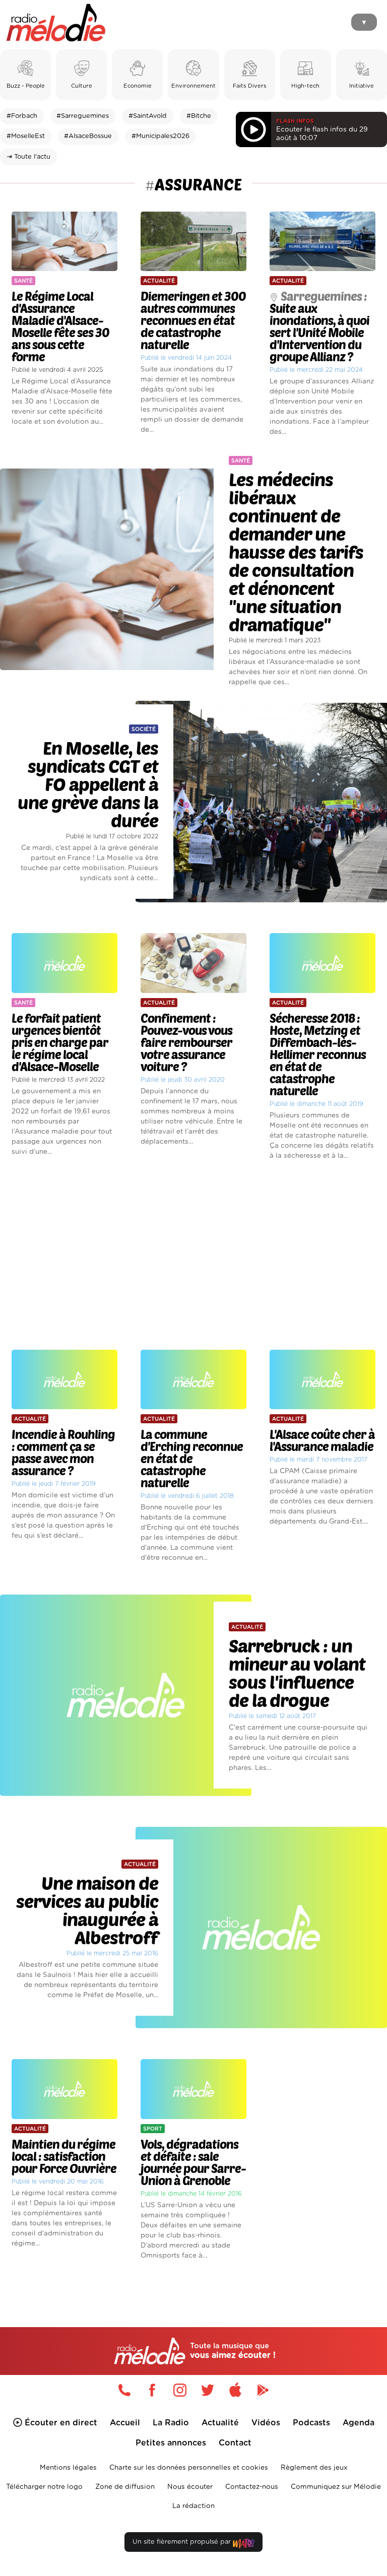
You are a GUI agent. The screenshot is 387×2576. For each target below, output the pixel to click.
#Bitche (199, 116)
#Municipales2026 (160, 136)
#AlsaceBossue (88, 136)
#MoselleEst (26, 136)
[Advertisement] (193, 1256)
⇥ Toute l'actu (28, 157)
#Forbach (22, 116)
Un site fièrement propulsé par (183, 2542)
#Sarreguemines (83, 116)
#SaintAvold (148, 116)
